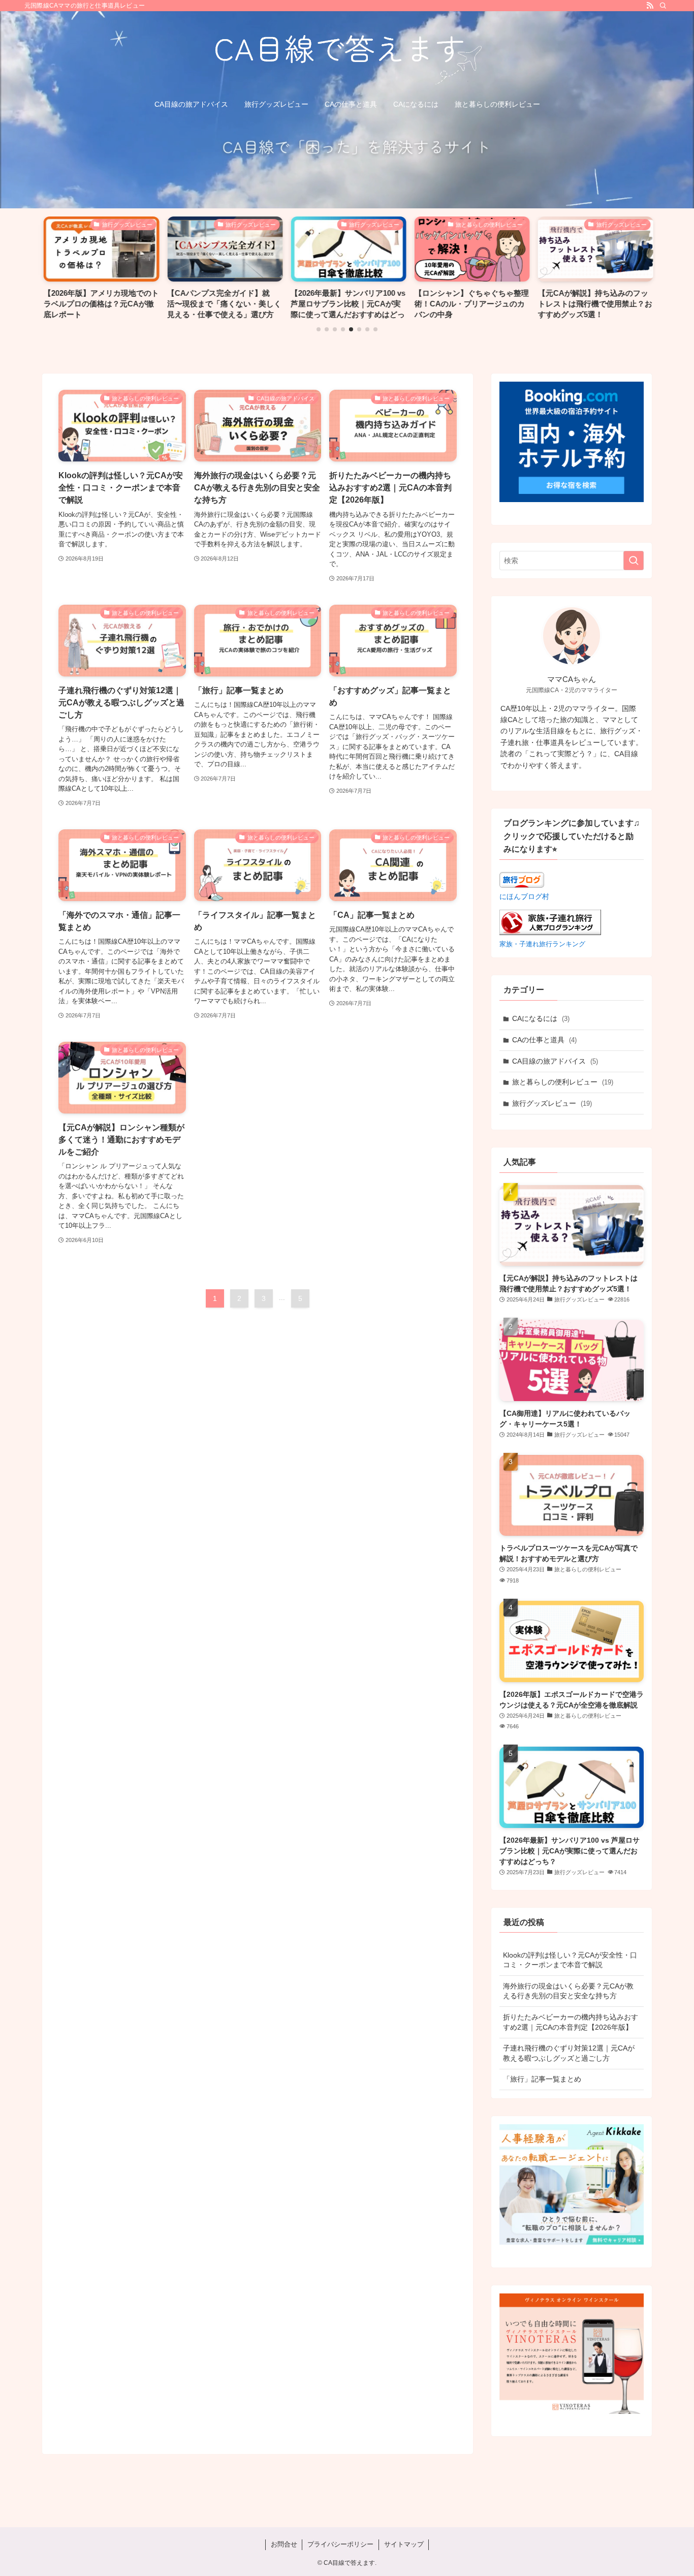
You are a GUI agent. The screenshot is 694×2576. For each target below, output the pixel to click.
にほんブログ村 (524, 896)
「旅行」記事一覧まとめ (542, 2079)
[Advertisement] (258, 1406)
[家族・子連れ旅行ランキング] (550, 933)
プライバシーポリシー (340, 2544)
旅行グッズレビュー (552, 1103)
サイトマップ (404, 2544)
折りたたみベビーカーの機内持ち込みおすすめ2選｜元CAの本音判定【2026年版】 (571, 2022)
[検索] (663, 6)
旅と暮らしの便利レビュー (563, 1082)
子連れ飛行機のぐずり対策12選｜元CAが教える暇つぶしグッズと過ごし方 (569, 2053)
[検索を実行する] (634, 561)
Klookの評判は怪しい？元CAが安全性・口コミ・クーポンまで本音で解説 (570, 1960)
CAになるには (541, 1018)
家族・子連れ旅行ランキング (542, 944)
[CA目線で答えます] (347, 54)
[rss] (650, 6)
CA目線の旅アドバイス (555, 1061)
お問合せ (284, 2544)
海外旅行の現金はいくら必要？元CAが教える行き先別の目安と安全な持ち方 (568, 1991)
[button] (319, 329)
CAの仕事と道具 (544, 1040)
